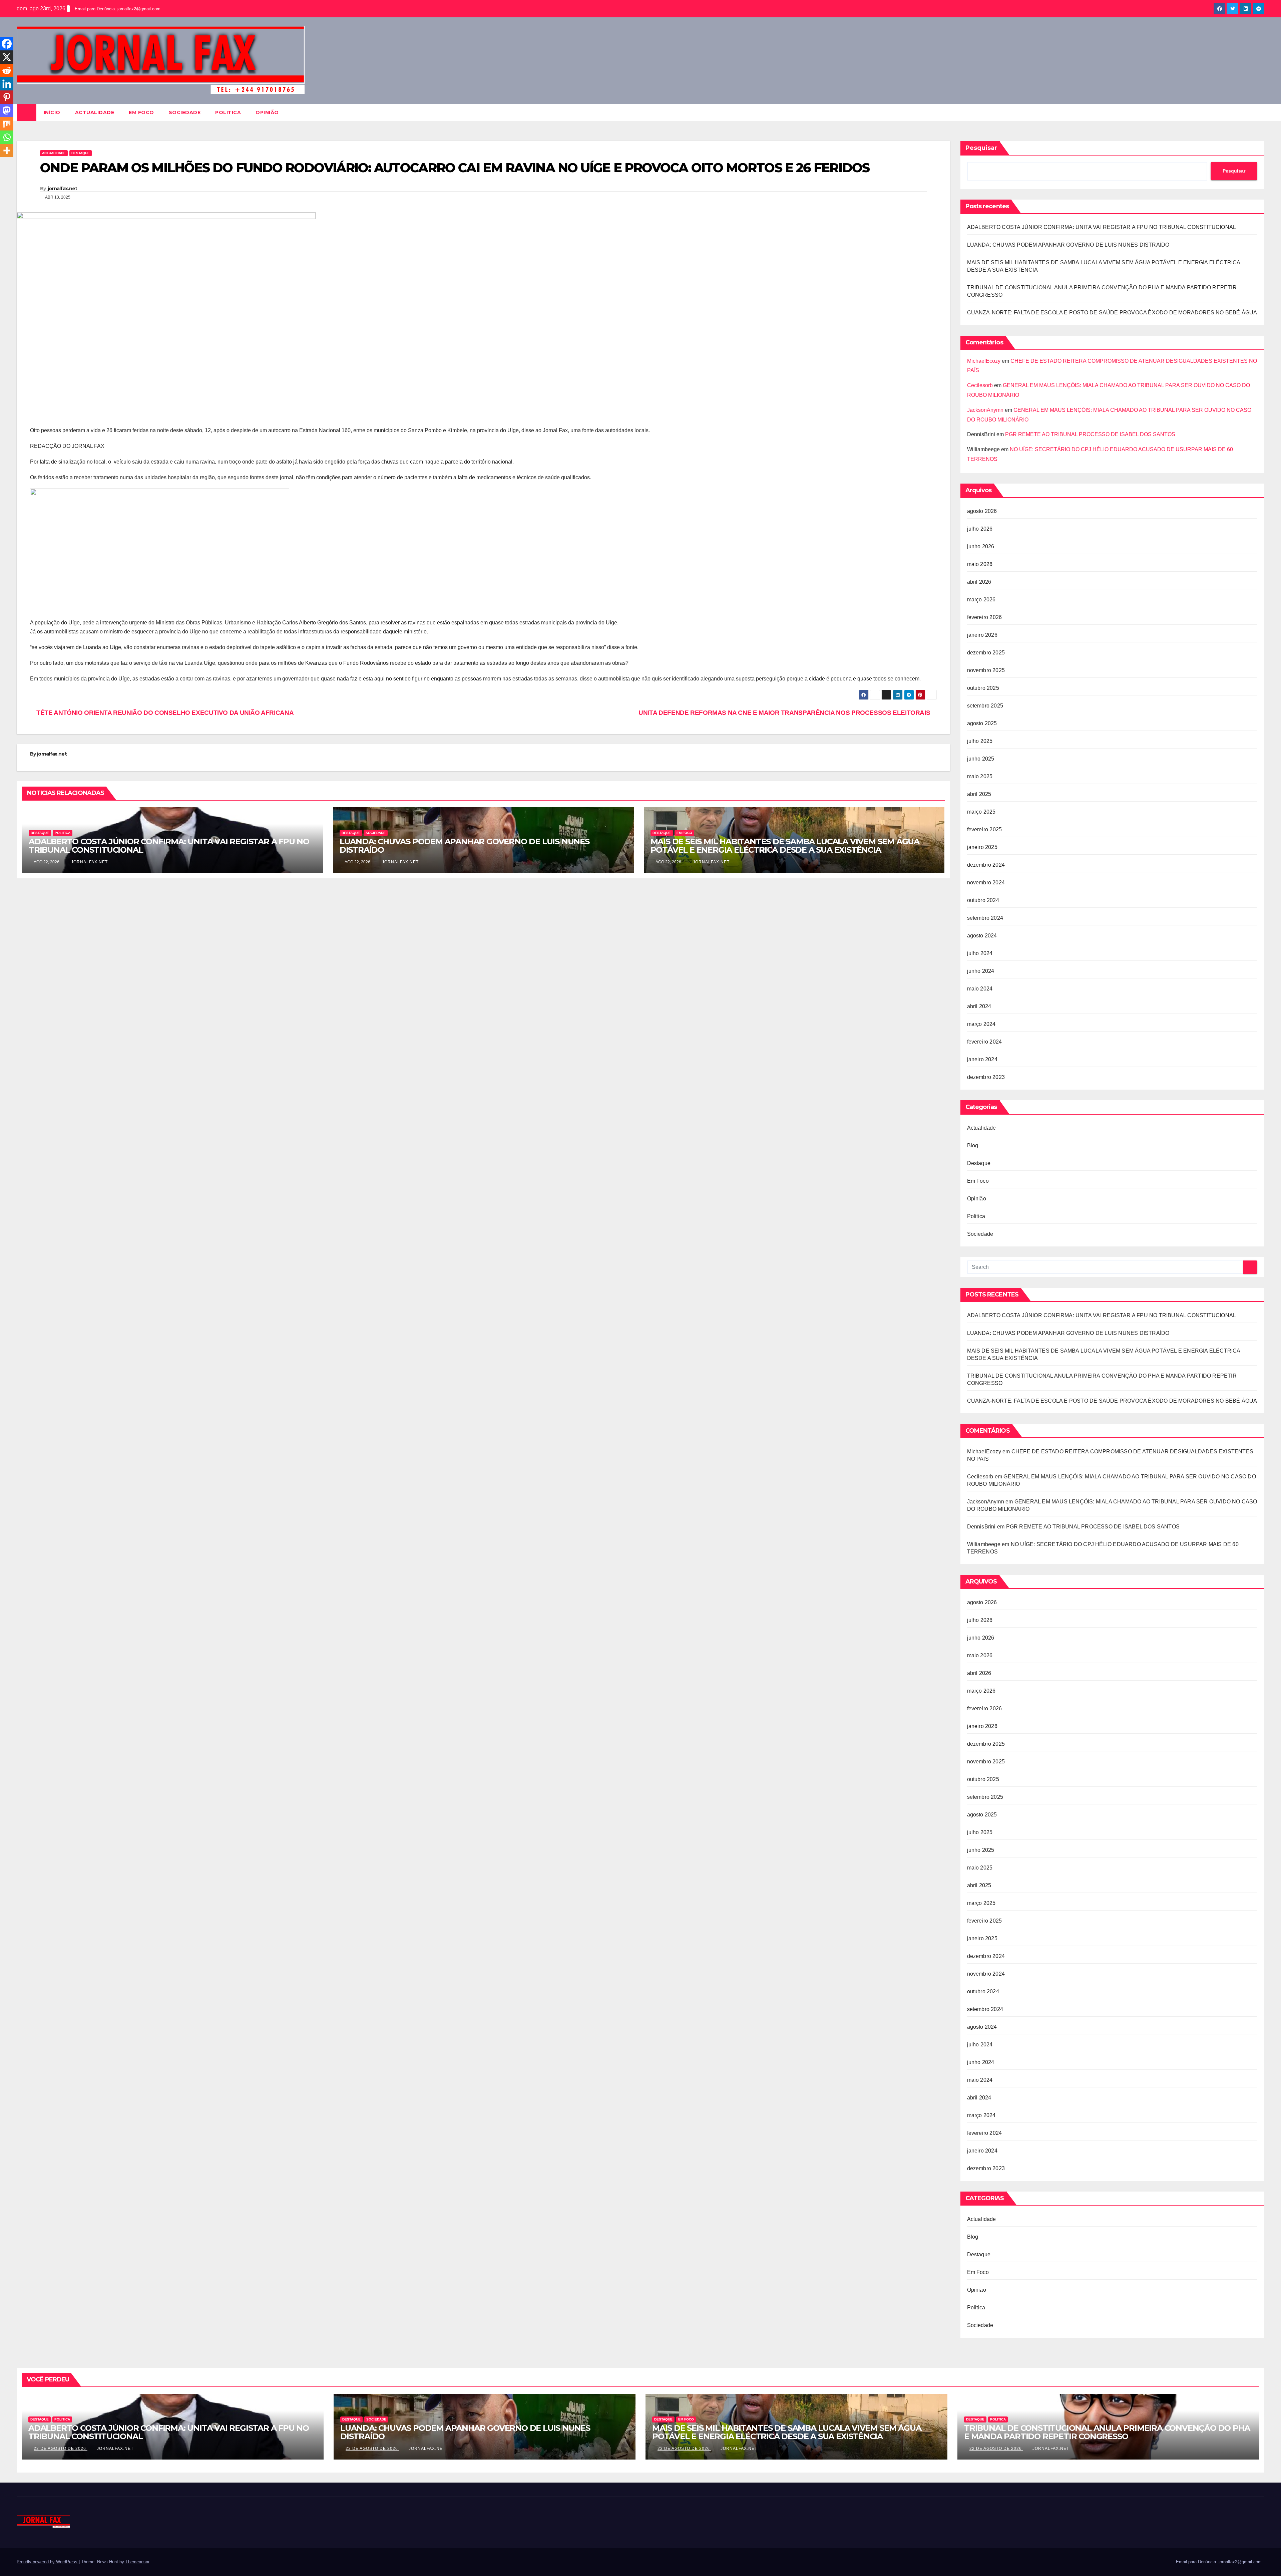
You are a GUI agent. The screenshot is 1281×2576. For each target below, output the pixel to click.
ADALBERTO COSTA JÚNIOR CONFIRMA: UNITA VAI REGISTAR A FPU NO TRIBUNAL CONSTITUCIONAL (169, 846)
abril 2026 (979, 582)
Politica (228, 112)
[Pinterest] (7, 97)
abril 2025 (979, 794)
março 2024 (981, 1024)
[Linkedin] (7, 84)
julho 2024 (980, 953)
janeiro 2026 (982, 635)
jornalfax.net (63, 189)
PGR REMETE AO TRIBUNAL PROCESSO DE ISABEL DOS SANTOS (1090, 434)
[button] (1260, 112)
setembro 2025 (985, 706)
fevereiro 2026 (985, 617)
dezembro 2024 (986, 865)
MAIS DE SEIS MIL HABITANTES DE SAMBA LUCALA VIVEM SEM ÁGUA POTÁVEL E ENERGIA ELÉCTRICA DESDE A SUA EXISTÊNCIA (785, 846)
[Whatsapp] (7, 137)
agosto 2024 (982, 936)
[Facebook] (7, 44)
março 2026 (981, 600)
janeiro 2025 (982, 847)
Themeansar (137, 2562)
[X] (7, 57)
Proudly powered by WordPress (48, 2562)
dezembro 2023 (986, 1077)
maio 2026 (980, 564)
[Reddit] (7, 70)
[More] (7, 151)
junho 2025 (981, 759)
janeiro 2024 (982, 1059)
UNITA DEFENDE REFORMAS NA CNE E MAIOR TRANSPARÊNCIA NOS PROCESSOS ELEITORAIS (785, 713)
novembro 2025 (986, 670)
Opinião (267, 112)
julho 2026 (980, 529)
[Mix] (7, 124)
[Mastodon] (7, 110)
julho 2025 (980, 741)
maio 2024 (980, 989)
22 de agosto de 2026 (61, 2449)
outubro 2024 (983, 900)
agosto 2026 (982, 511)
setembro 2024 (985, 918)
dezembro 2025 (986, 653)
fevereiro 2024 (985, 1042)
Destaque (81, 153)
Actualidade (95, 112)
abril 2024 (979, 1006)
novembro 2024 (986, 883)
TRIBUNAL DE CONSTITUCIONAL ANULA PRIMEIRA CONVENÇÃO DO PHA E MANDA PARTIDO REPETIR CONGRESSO (1107, 2432)
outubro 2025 (983, 688)
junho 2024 (981, 971)
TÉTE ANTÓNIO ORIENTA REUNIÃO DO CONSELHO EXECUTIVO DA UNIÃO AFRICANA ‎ (165, 713)
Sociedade (185, 112)
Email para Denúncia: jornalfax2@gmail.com (118, 9)
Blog (973, 1146)
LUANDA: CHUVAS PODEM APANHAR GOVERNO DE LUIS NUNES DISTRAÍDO (465, 846)
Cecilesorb (980, 385)
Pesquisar (981, 148)
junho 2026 (981, 546)
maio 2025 (980, 776)
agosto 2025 (982, 723)
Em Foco (141, 112)
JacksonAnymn (985, 410)
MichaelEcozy (984, 361)
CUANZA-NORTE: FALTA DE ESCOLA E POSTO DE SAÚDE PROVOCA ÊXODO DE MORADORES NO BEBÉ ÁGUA (1112, 313)
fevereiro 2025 (985, 829)
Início (52, 112)
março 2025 (981, 812)
